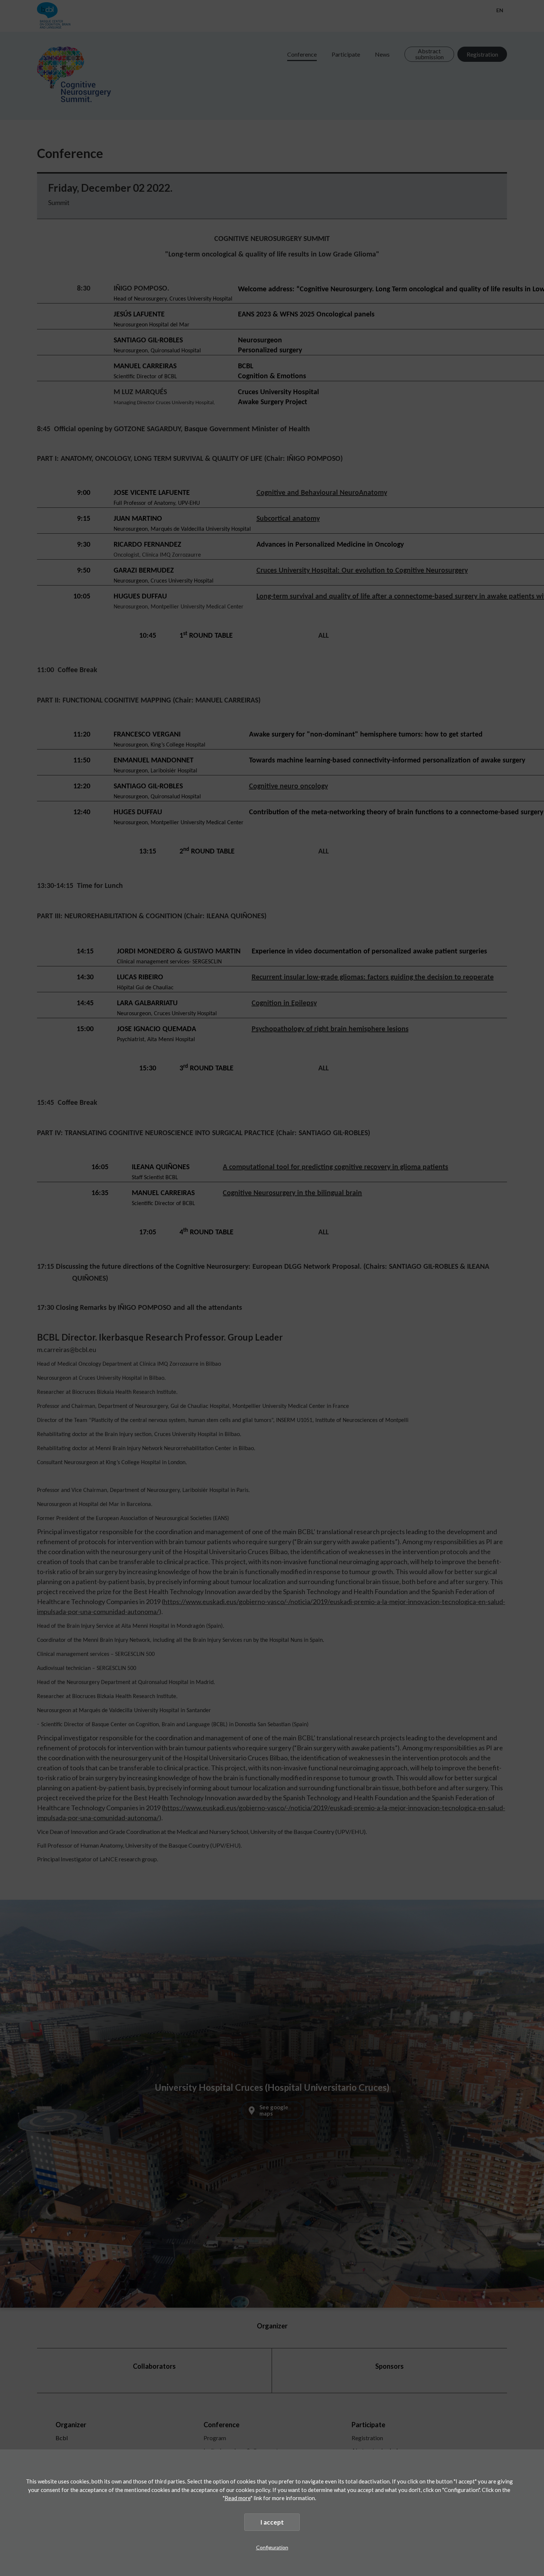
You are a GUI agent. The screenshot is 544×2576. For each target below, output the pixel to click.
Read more (238, 2498)
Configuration (272, 2547)
